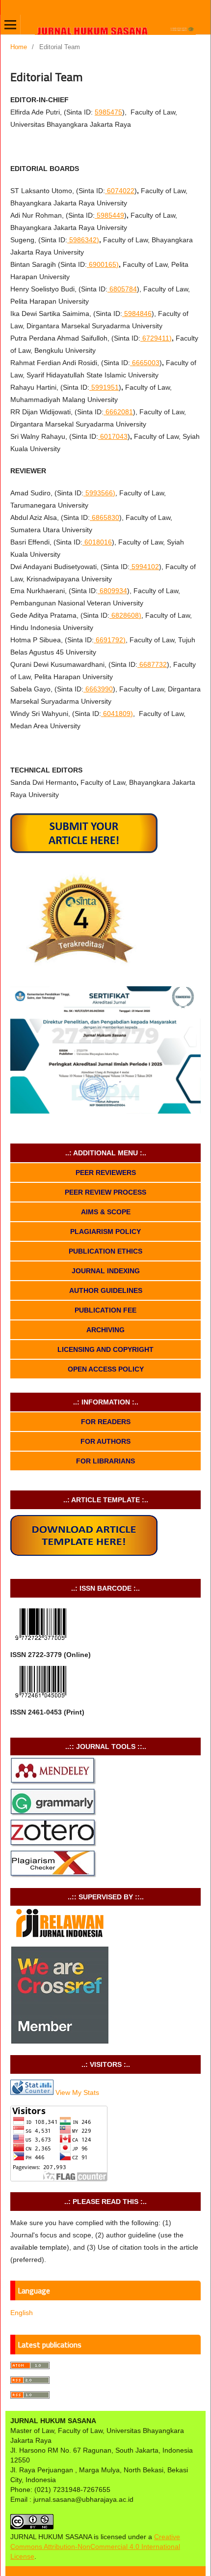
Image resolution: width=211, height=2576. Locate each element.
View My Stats (77, 2092)
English (22, 2313)
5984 (138, 314)
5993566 (99, 493)
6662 (119, 412)
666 (99, 689)
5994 (145, 567)
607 (121, 191)
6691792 (109, 640)
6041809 (117, 714)
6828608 (125, 615)
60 (114, 436)
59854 (110, 215)
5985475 (108, 112)
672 (156, 338)
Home (19, 47)
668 (153, 664)
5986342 (83, 240)
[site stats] (32, 2092)
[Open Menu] (10, 25)
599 (105, 387)
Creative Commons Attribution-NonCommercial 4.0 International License (95, 2547)
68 (123, 289)
